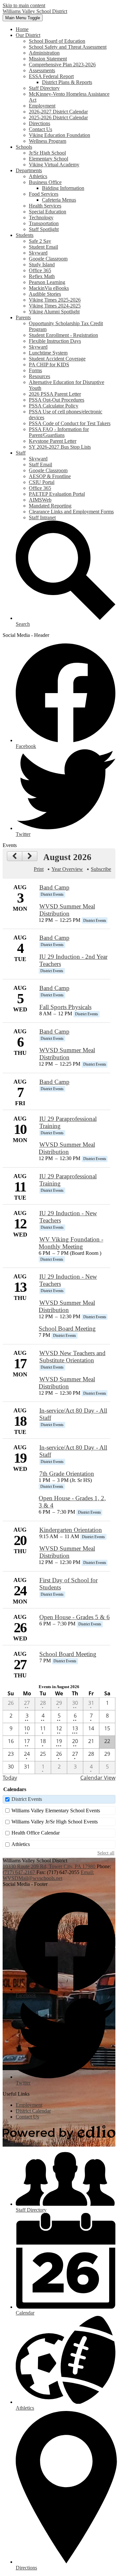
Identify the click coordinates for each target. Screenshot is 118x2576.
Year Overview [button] (67, 869)
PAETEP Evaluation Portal (57, 494)
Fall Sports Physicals (65, 1007)
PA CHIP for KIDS (49, 365)
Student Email (43, 247)
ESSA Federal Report (51, 76)
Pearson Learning (47, 282)
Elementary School (49, 159)
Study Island (42, 265)
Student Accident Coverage (57, 359)
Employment (42, 106)
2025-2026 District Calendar (58, 117)
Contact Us (40, 129)
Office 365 (40, 270)
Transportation (44, 223)
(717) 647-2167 (20, 1872)
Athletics (38, 176)
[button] (28, 35)
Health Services (45, 206)
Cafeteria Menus (59, 200)
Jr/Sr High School (47, 153)
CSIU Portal (42, 482)
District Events (27, 1799)
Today (10, 1778)
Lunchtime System (48, 353)
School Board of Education (57, 41)
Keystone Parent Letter (53, 441)
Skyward (38, 253)
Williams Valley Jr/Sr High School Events (55, 1822)
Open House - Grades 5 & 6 (75, 1617)
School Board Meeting (67, 1329)
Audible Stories (45, 294)
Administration (44, 53)
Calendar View (98, 1778)
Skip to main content (24, 5)
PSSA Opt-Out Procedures (57, 400)
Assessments (42, 70)
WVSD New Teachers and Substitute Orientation (72, 1357)
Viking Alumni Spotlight (54, 312)
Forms (35, 370)
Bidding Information (63, 188)
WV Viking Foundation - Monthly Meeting (71, 1243)
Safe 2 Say (40, 241)
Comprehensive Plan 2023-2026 (62, 65)
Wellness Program (48, 141)
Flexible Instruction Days (55, 341)
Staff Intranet (42, 517)
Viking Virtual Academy (54, 165)
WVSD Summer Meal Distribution (67, 910)
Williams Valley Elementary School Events (56, 1811)
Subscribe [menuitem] (101, 869)
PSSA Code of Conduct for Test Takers (70, 423)
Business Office (45, 182)
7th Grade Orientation (67, 1474)
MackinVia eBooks (49, 288)
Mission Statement (48, 59)
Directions (39, 123)
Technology (41, 217)
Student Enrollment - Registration (63, 335)
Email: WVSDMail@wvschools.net (48, 1875)
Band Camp (54, 887)
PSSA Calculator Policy (54, 406)
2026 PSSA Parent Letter (55, 394)
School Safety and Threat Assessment (68, 47)
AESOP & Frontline (50, 476)
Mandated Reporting (50, 506)
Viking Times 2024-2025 (55, 306)
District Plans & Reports (67, 82)
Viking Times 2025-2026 (55, 300)
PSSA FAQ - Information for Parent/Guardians (59, 432)
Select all (106, 1853)
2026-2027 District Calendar (58, 112)
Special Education (48, 212)
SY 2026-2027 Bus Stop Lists (60, 447)
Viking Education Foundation (59, 135)
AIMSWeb (40, 500)
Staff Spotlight (44, 229)
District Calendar (33, 2111)
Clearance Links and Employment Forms (71, 512)
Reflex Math (42, 276)
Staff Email (40, 465)
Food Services (44, 194)
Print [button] (39, 869)
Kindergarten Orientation (71, 1530)
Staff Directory (44, 88)
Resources (39, 376)
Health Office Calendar (36, 1833)
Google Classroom (48, 259)
